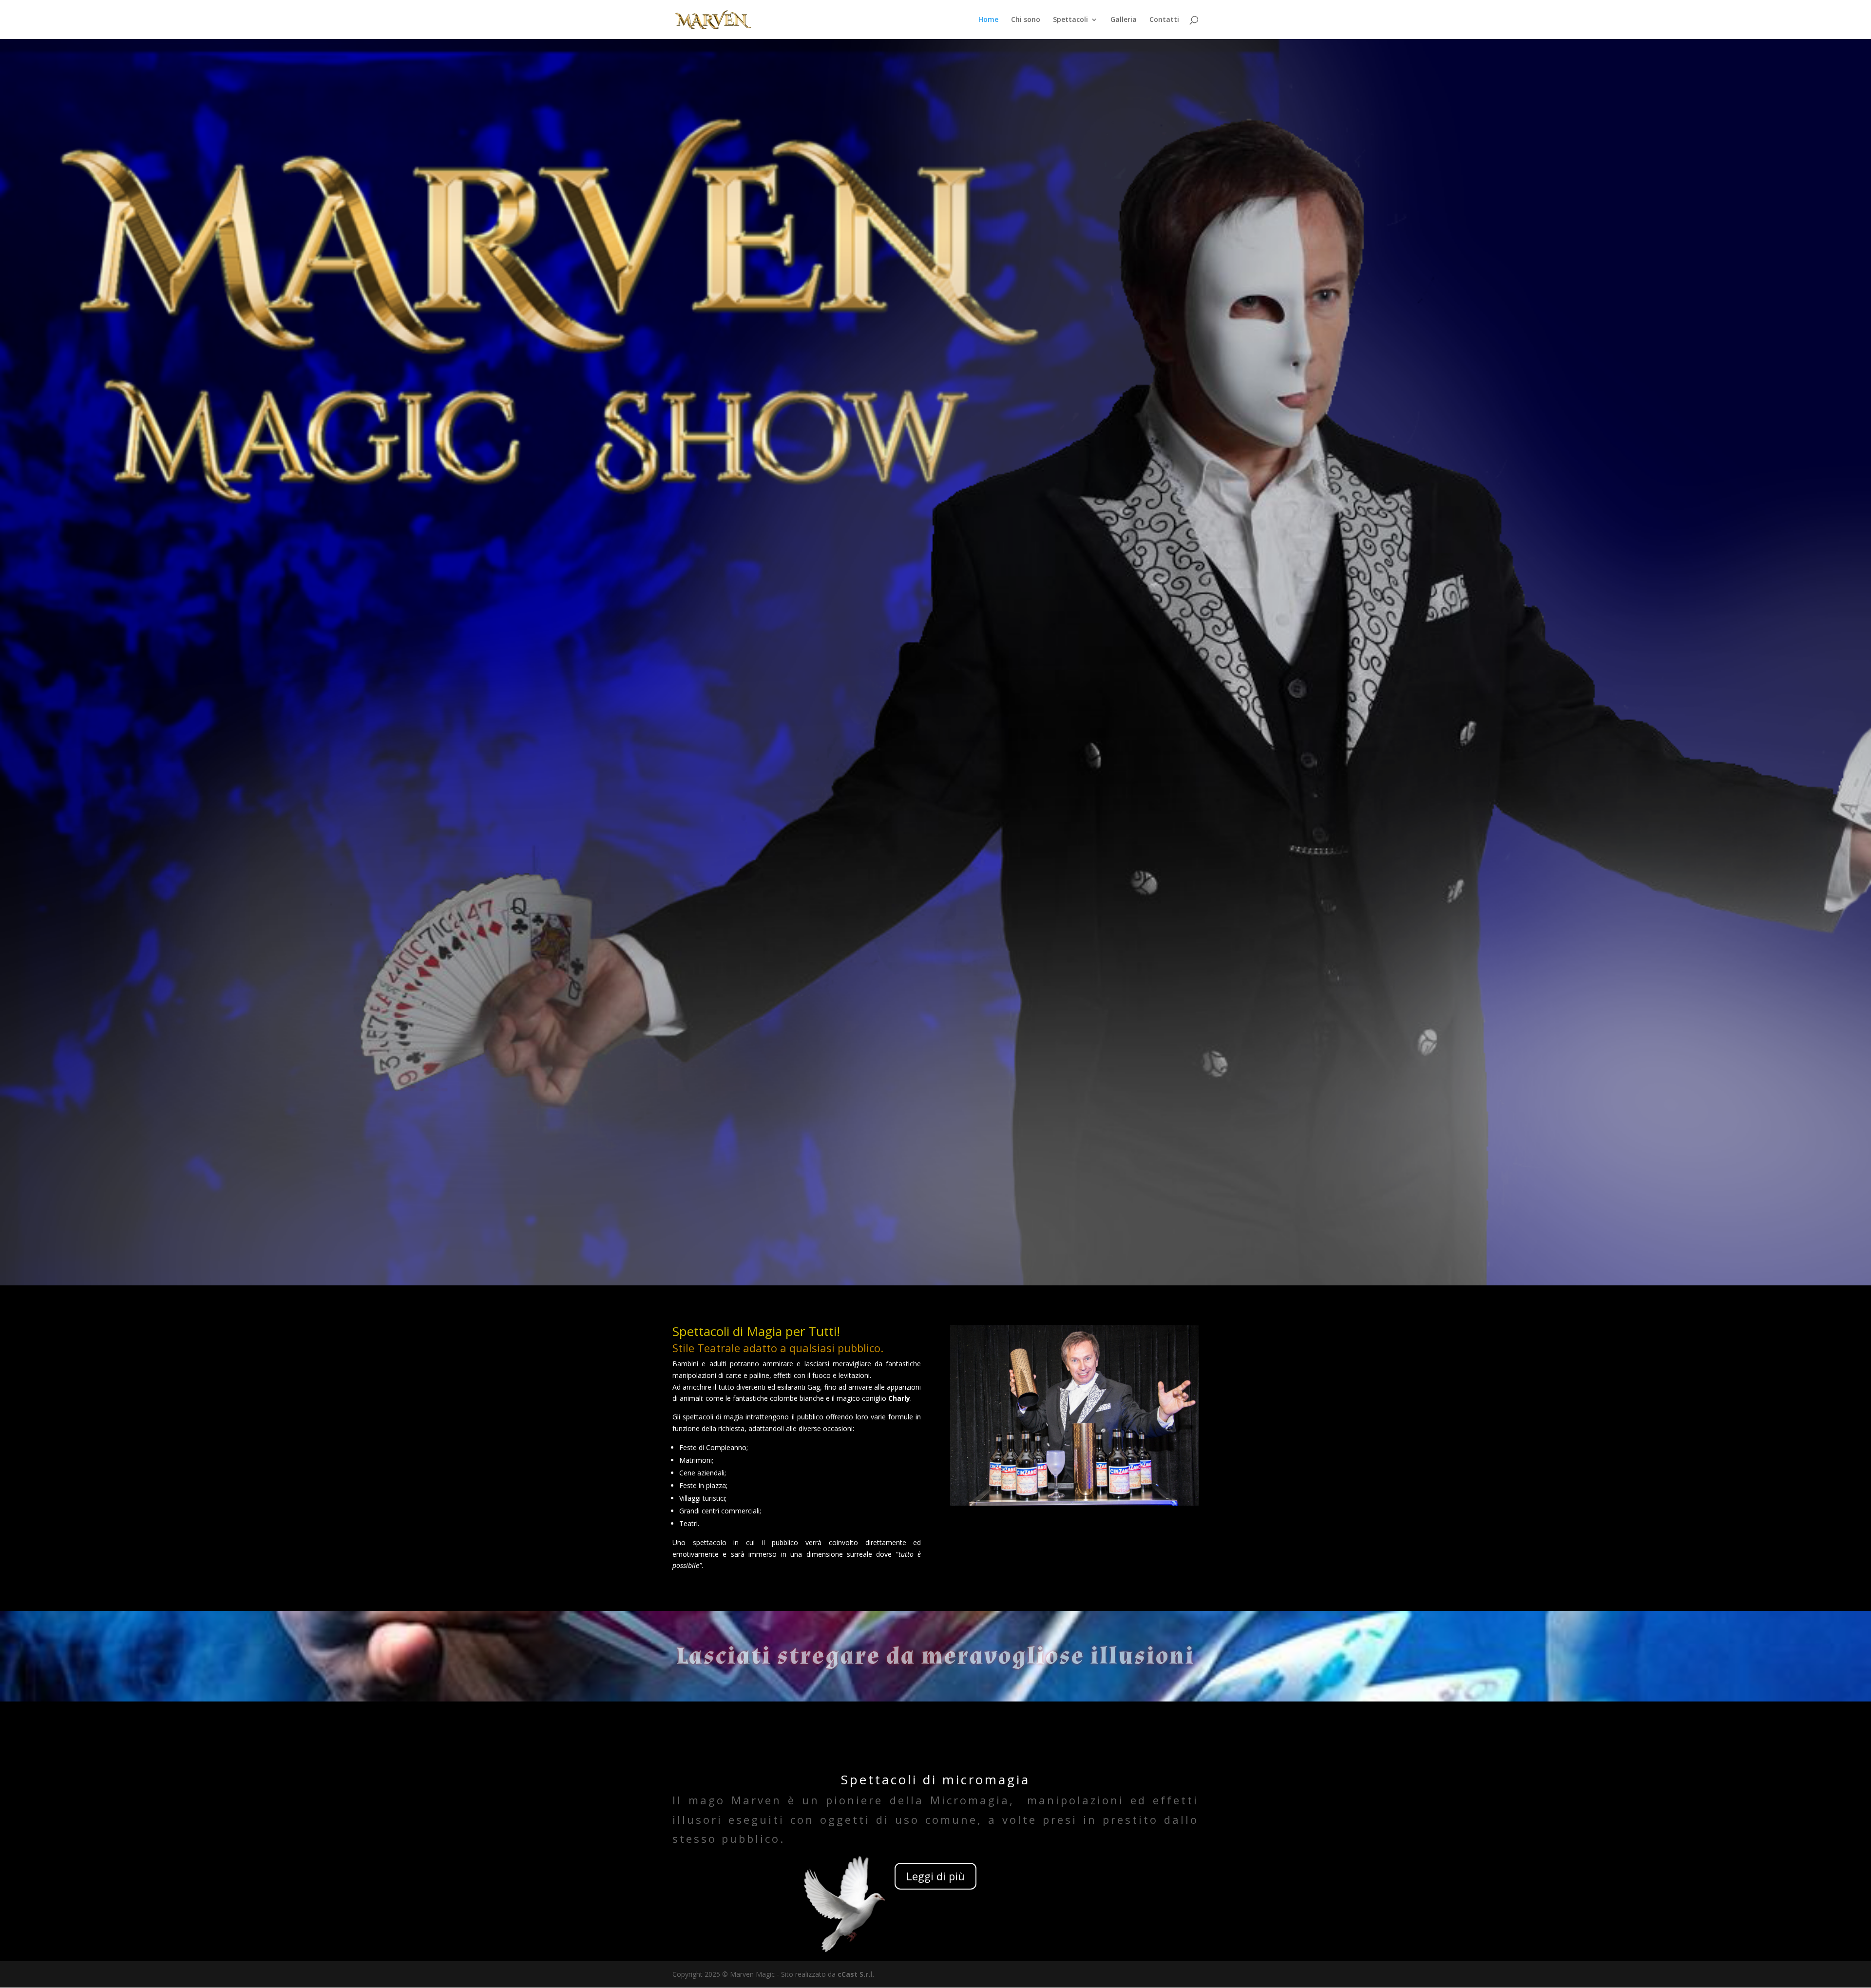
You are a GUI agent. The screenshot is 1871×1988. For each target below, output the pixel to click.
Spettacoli (1070, 20)
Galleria (1124, 20)
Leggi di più (935, 1876)
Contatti (1164, 20)
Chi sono (1026, 20)
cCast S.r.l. (856, 1974)
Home (988, 20)
